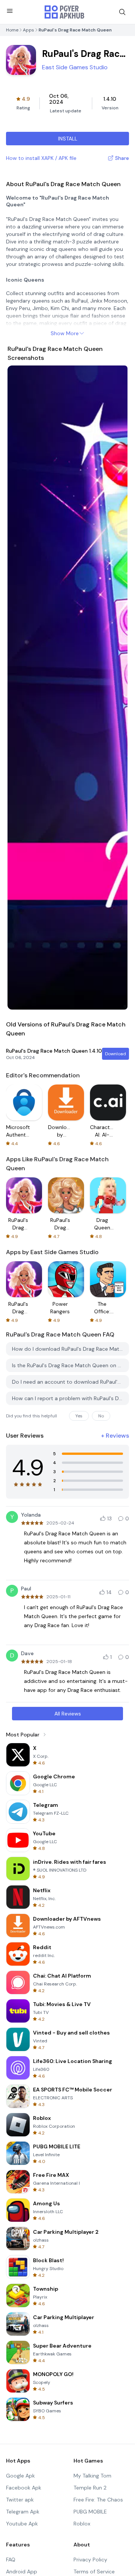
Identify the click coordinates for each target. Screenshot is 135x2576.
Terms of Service (94, 2572)
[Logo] (64, 12)
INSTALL (68, 139)
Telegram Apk (23, 2512)
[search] (122, 12)
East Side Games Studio (75, 67)
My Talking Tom (92, 2476)
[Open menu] (10, 11)
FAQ (11, 2560)
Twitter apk (20, 2500)
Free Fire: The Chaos (98, 2500)
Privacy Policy (90, 2560)
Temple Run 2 (90, 2488)
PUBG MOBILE (90, 2512)
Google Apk (20, 2476)
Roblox (82, 2524)
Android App (22, 2572)
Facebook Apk (24, 2488)
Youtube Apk (22, 2524)
